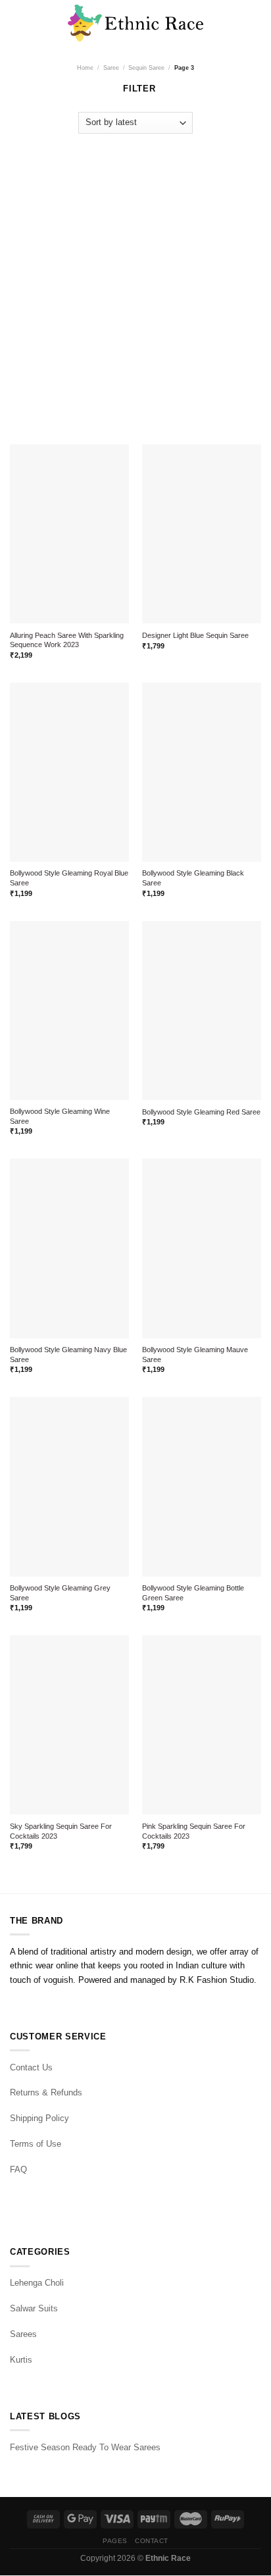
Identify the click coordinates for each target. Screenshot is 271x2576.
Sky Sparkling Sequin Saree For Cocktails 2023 (61, 1831)
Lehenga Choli (37, 2283)
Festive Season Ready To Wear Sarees (85, 2447)
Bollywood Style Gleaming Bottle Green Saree (193, 1593)
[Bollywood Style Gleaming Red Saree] (202, 1011)
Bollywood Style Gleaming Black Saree (193, 878)
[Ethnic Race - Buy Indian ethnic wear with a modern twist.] (136, 23)
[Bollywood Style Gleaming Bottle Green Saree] (202, 1486)
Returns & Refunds (46, 2092)
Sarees (23, 2334)
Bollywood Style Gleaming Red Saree (201, 1112)
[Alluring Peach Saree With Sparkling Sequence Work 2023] (69, 534)
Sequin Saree (146, 67)
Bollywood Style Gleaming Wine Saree (60, 1116)
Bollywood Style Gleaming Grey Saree (60, 1593)
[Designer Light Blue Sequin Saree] (202, 534)
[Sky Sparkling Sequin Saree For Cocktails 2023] (69, 1725)
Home (85, 67)
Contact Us (31, 2067)
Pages (115, 2541)
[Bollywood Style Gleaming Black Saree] (202, 772)
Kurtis (21, 2360)
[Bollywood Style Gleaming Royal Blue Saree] (69, 772)
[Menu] (16, 23)
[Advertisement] (135, 282)
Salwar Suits (34, 2308)
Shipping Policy (39, 2118)
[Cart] (255, 23)
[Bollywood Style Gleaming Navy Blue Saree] (69, 1248)
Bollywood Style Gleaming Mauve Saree (195, 1354)
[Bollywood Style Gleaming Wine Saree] (69, 1011)
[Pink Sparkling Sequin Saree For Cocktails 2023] (202, 1725)
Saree (111, 67)
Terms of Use (36, 2144)
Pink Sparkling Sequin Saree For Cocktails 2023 (194, 1831)
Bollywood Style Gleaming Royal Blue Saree (69, 878)
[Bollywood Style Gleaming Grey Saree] (69, 1486)
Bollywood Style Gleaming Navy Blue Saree (68, 1354)
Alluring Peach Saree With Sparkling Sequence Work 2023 (67, 640)
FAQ (18, 2169)
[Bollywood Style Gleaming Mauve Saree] (202, 1248)
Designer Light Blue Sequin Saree (195, 635)
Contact (152, 2541)
